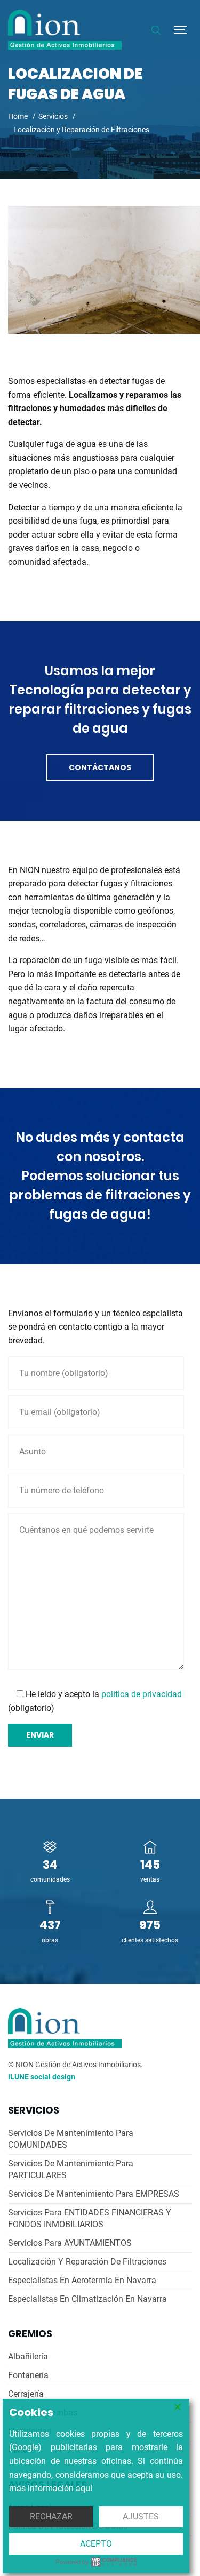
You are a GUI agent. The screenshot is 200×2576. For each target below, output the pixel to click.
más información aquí (51, 2488)
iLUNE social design (42, 2077)
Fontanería (28, 2375)
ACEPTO (96, 2544)
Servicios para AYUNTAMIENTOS (70, 2243)
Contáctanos (100, 767)
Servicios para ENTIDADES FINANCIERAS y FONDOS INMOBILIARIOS (90, 2218)
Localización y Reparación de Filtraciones (87, 2262)
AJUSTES (141, 2517)
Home (18, 116)
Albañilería (28, 2357)
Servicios (53, 116)
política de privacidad (142, 1694)
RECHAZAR (51, 2517)
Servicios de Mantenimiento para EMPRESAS (94, 2194)
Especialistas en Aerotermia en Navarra (82, 2280)
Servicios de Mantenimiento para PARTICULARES (71, 2169)
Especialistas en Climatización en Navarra (87, 2299)
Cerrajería (26, 2394)
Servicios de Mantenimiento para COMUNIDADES (71, 2139)
